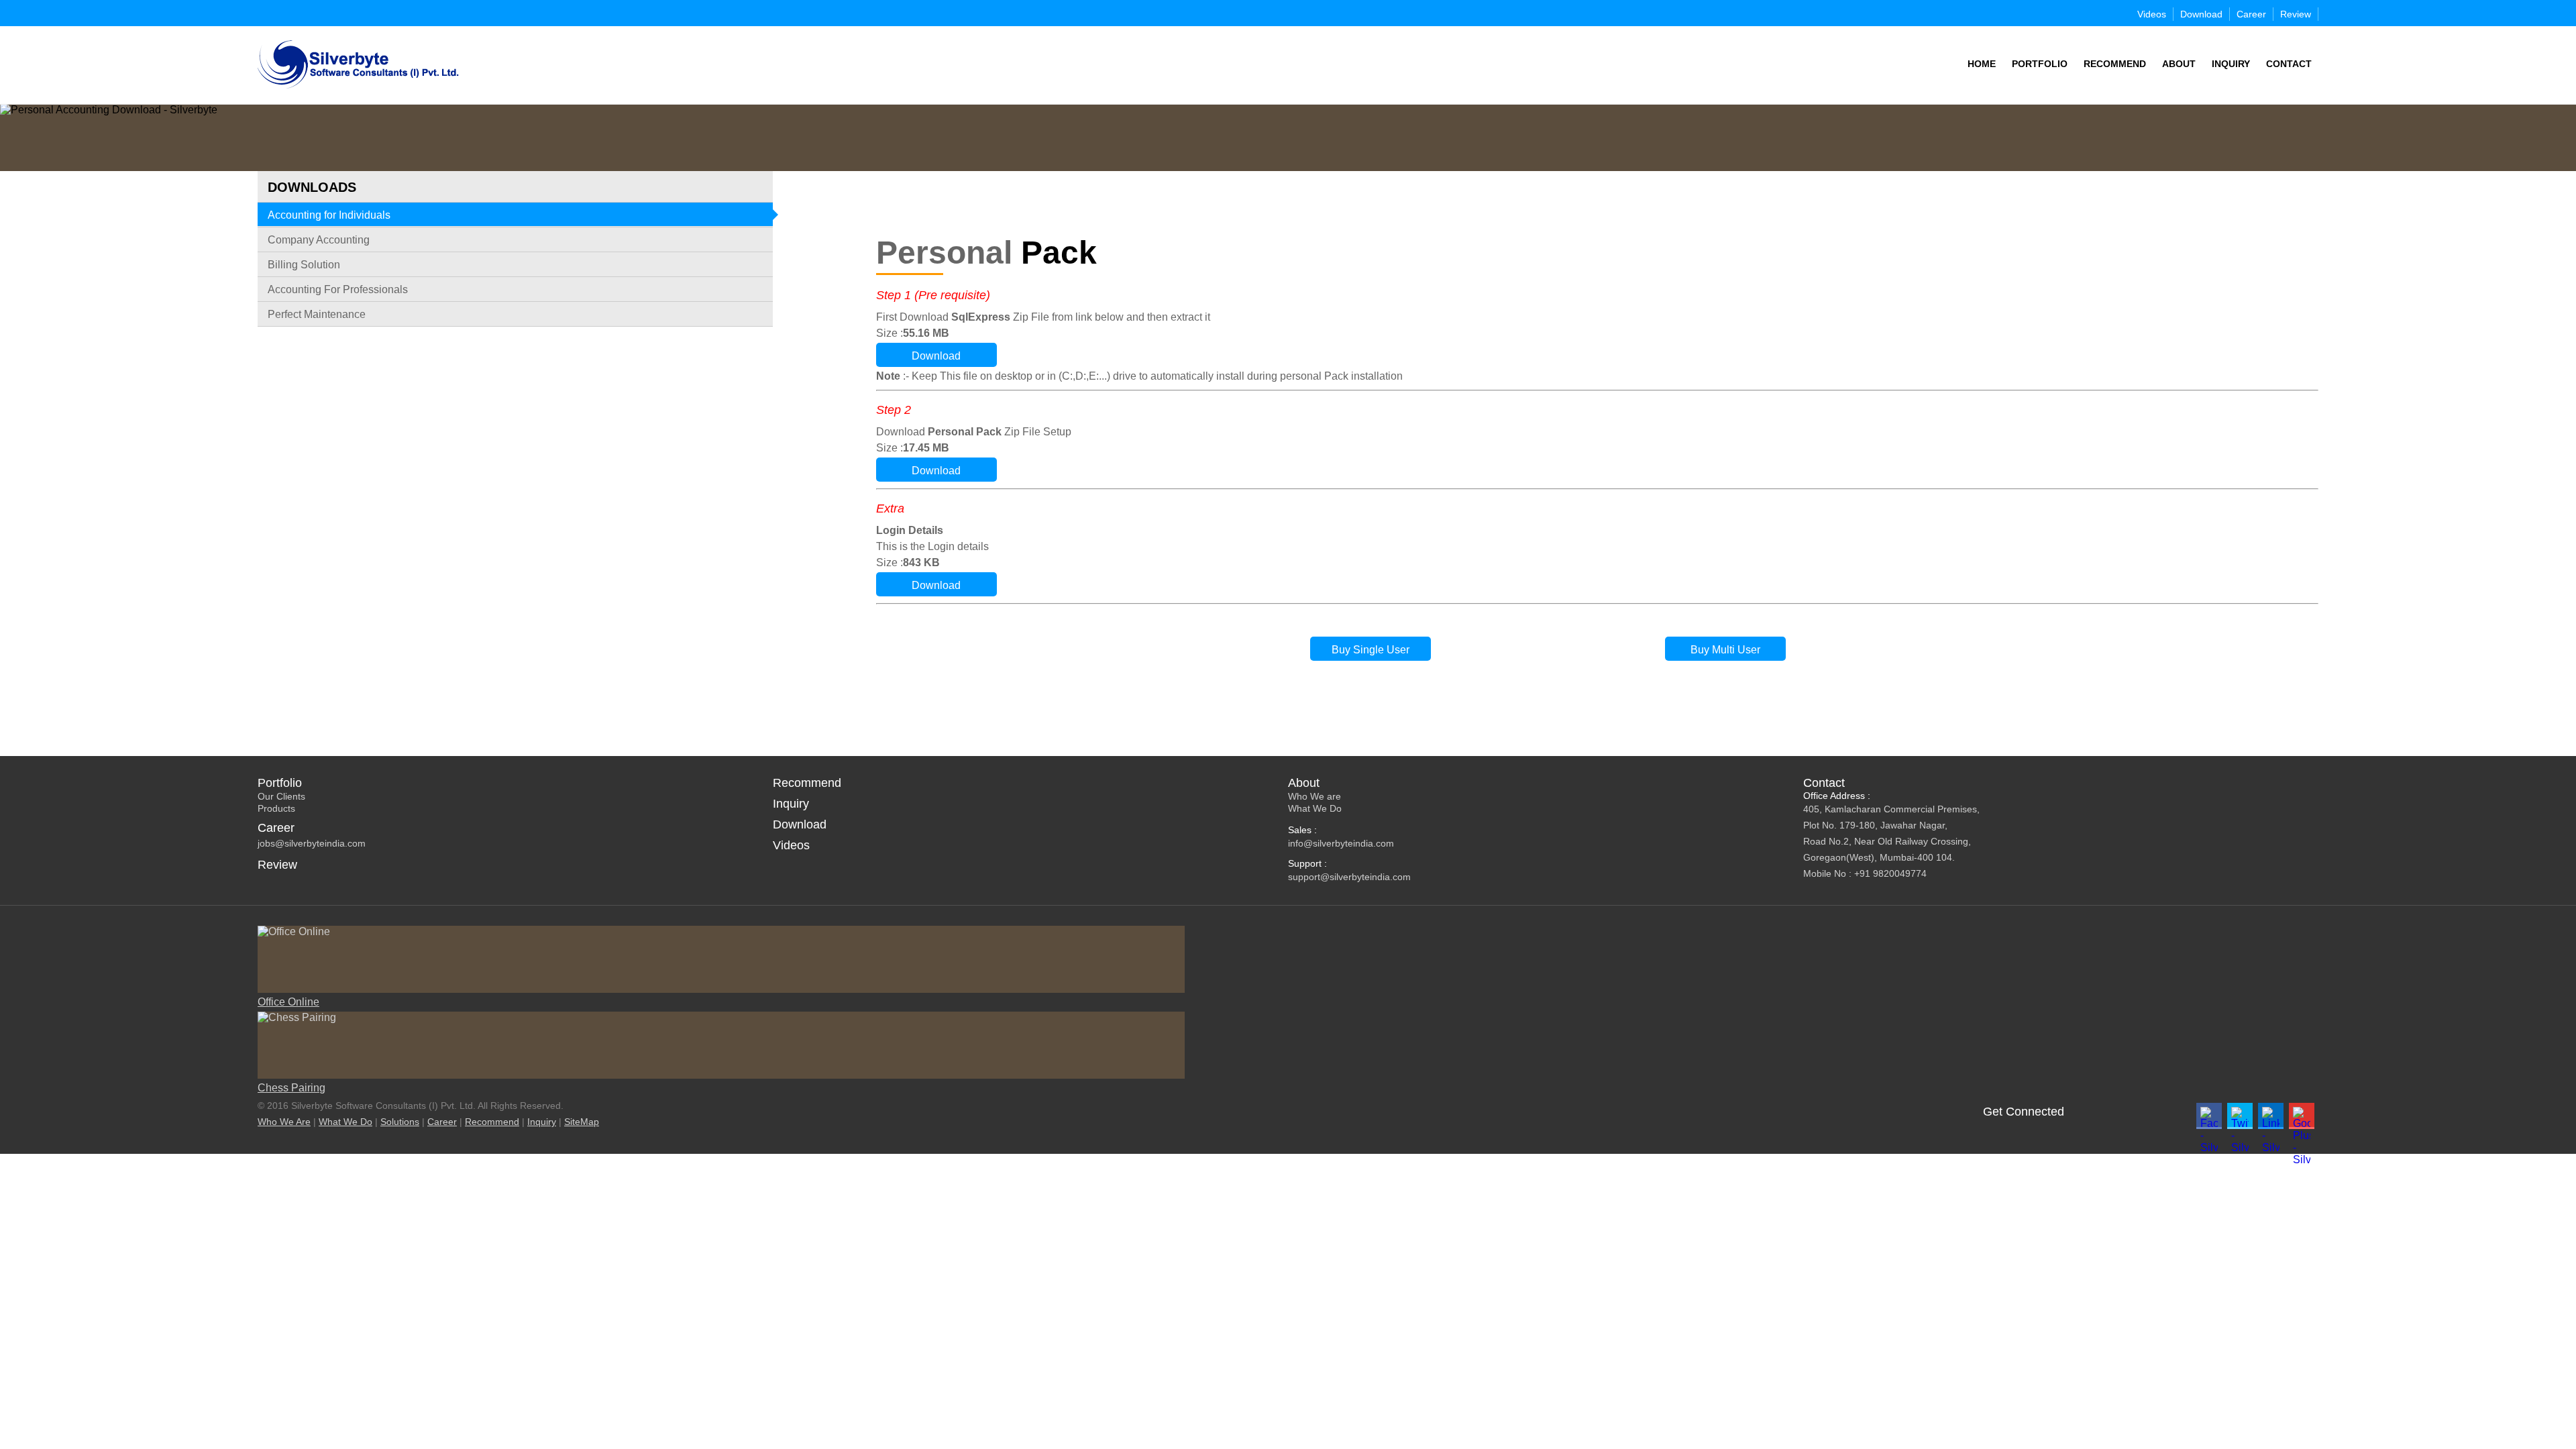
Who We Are (284, 1122)
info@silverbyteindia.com (1341, 843)
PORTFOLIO (2040, 64)
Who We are (1314, 796)
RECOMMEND (2115, 64)
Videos (2152, 14)
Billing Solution (304, 265)
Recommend (807, 783)
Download (2201, 14)
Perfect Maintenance (317, 314)
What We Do (1315, 808)
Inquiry (791, 804)
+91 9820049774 (1890, 873)
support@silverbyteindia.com (1349, 877)
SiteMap (582, 1122)
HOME (1982, 64)
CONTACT (2289, 64)
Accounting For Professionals (338, 289)
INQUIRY (2231, 64)
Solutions (400, 1122)
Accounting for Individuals (329, 215)
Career (2251, 14)
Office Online (288, 1002)
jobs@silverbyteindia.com (312, 843)
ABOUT (2179, 64)
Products (276, 808)
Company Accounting (319, 240)
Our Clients (281, 796)
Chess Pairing (291, 1088)
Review (2296, 14)
